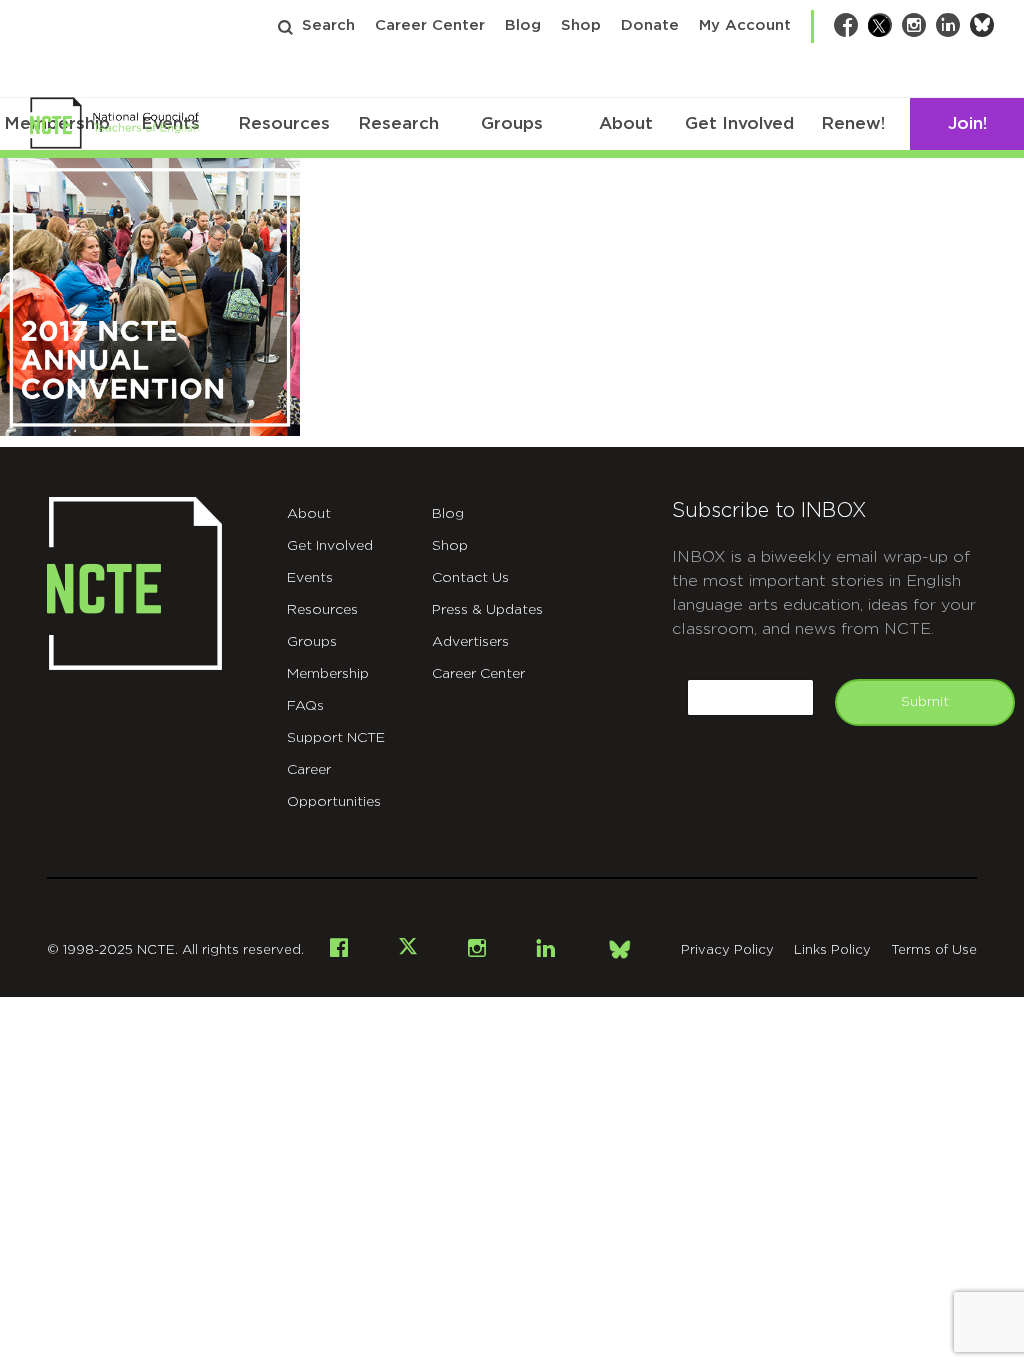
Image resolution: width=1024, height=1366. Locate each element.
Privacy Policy (727, 950)
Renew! (853, 123)
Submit (925, 702)
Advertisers (470, 642)
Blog (523, 25)
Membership (328, 674)
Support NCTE (336, 738)
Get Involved (739, 123)
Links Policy (832, 950)
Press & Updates (487, 610)
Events (310, 578)
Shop (581, 25)
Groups (512, 123)
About (626, 123)
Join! (967, 123)
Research (398, 123)
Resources (284, 123)
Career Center (430, 25)
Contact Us (470, 578)
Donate (650, 25)
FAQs (305, 706)
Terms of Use (934, 950)
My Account (745, 25)
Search (328, 25)
